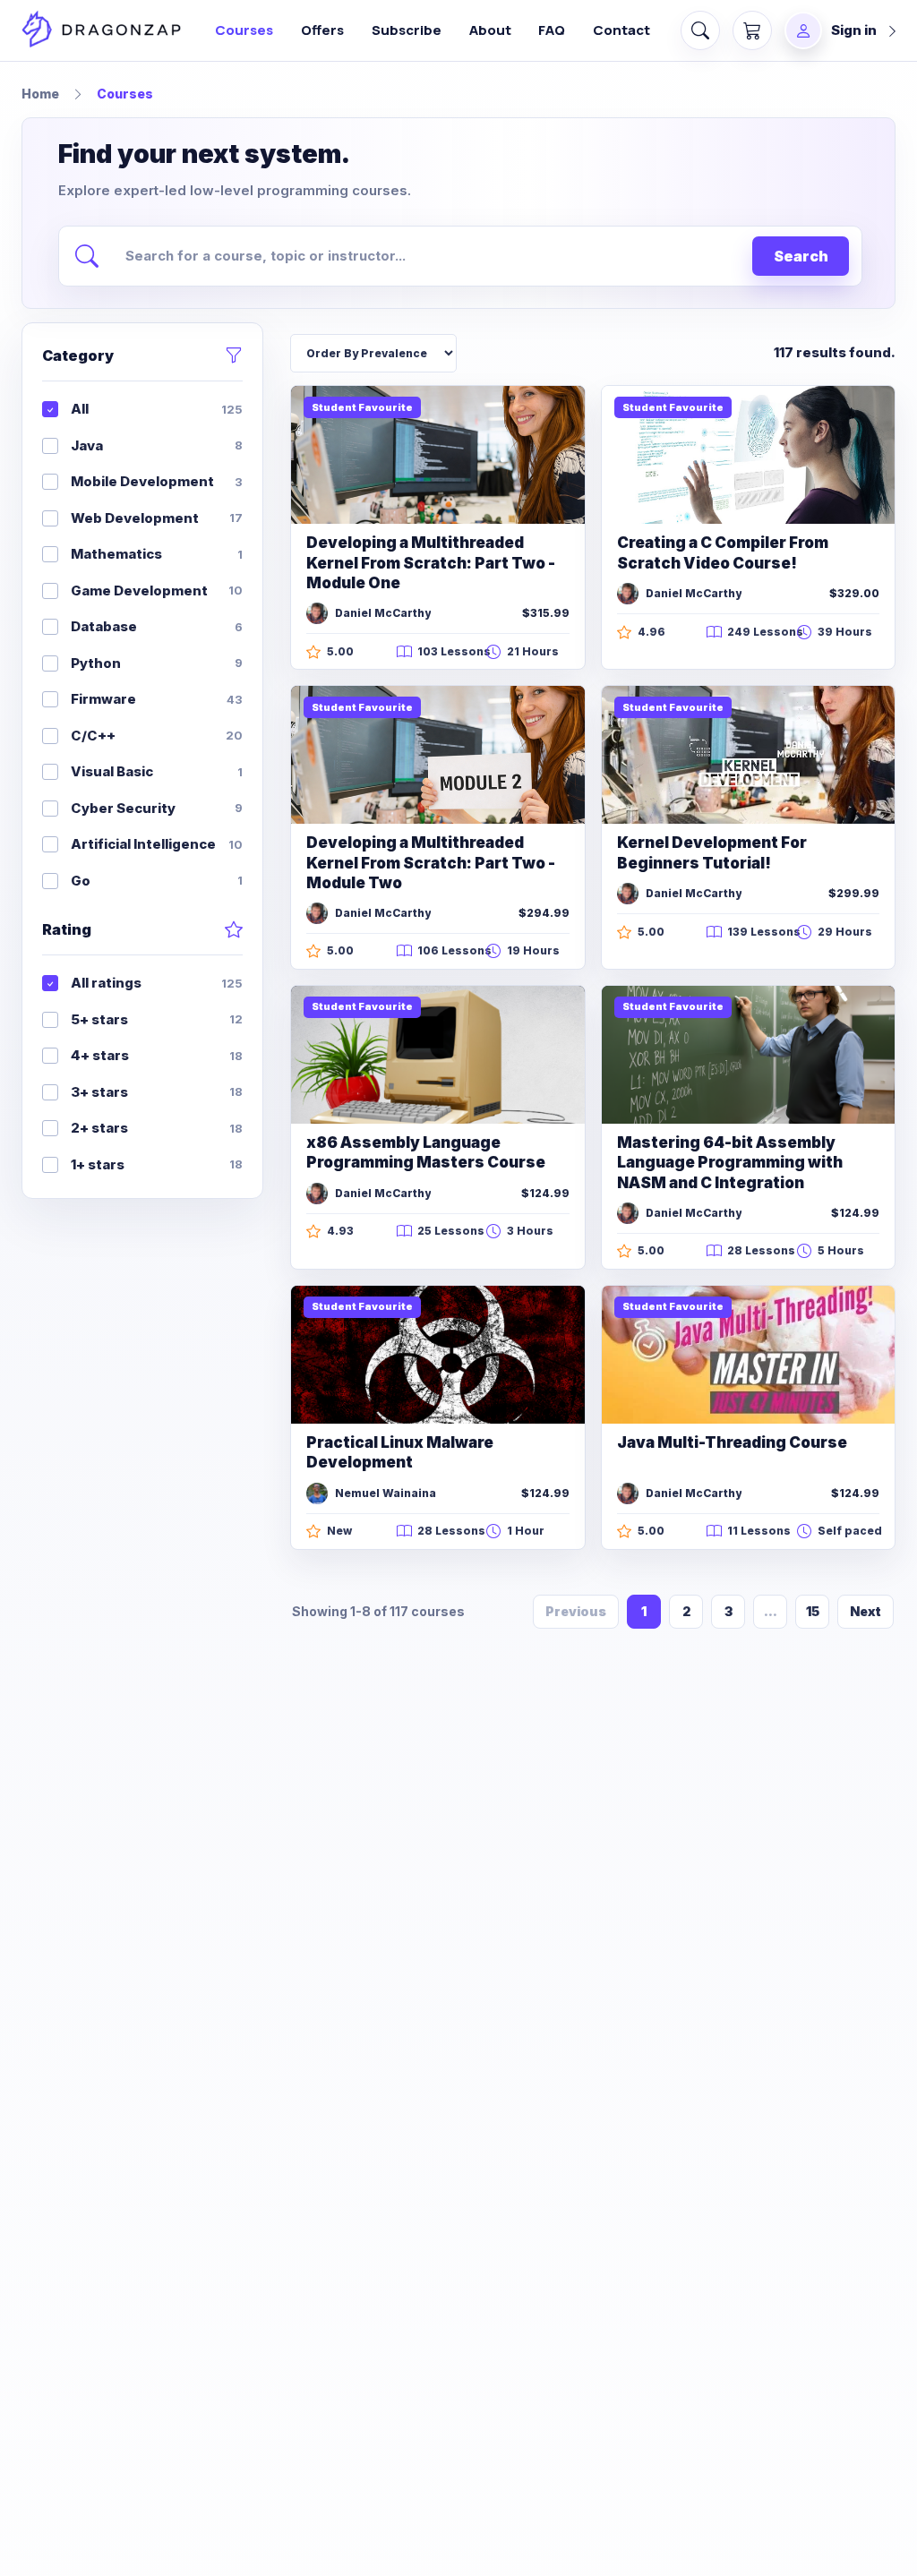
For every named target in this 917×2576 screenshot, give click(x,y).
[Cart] (752, 30)
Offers (322, 30)
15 (813, 1611)
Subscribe (407, 30)
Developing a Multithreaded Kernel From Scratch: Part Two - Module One (431, 563)
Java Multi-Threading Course (732, 1442)
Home (40, 94)
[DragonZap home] (101, 31)
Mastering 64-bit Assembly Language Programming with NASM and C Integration (730, 1163)
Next (866, 1611)
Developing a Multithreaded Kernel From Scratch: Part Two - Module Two (431, 863)
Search (801, 256)
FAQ (552, 30)
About (490, 30)
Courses (244, 30)
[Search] (700, 30)
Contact (621, 30)
